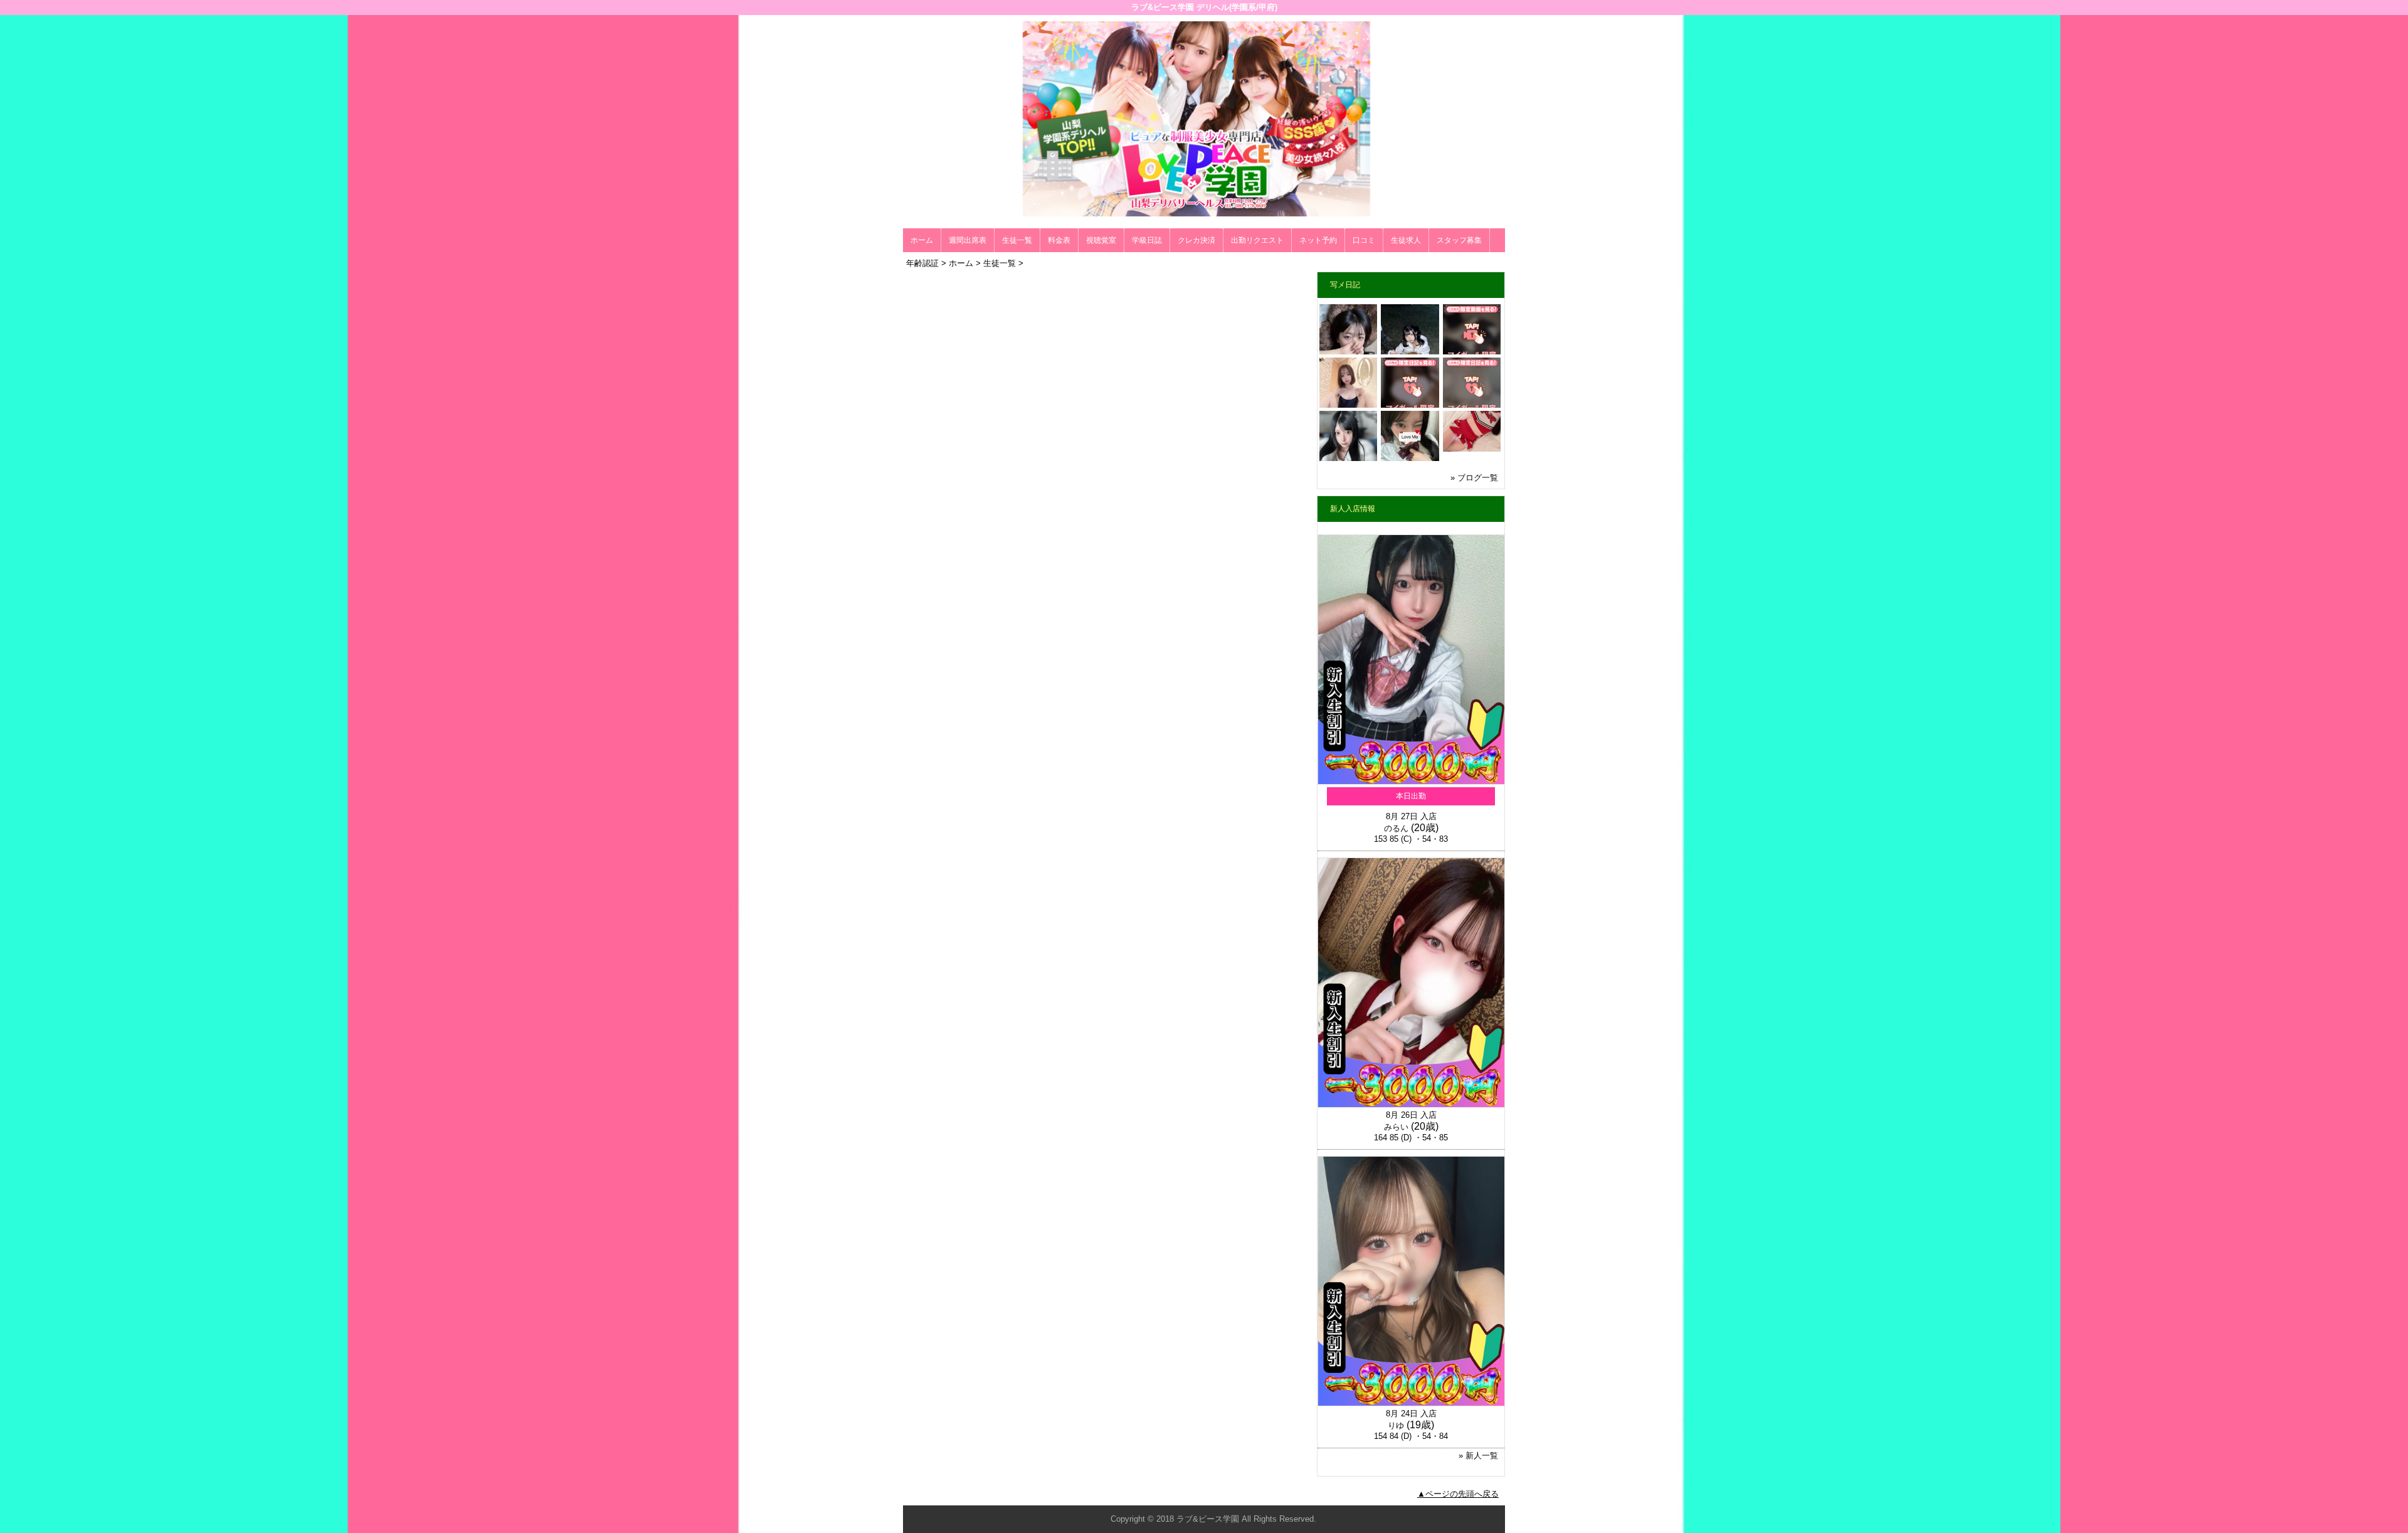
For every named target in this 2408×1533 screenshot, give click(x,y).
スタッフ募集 (1459, 240)
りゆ (1396, 1425)
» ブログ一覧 (1474, 478)
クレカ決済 (1196, 240)
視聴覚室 (1101, 240)
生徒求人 (1406, 240)
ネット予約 (1318, 240)
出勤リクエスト (1257, 240)
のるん (1396, 828)
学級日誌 (1147, 240)
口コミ (1364, 240)
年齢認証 (922, 263)
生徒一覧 (1017, 240)
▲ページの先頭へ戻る (1458, 1494)
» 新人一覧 (1478, 1456)
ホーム (922, 240)
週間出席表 (968, 240)
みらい (1396, 1127)
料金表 (1059, 240)
